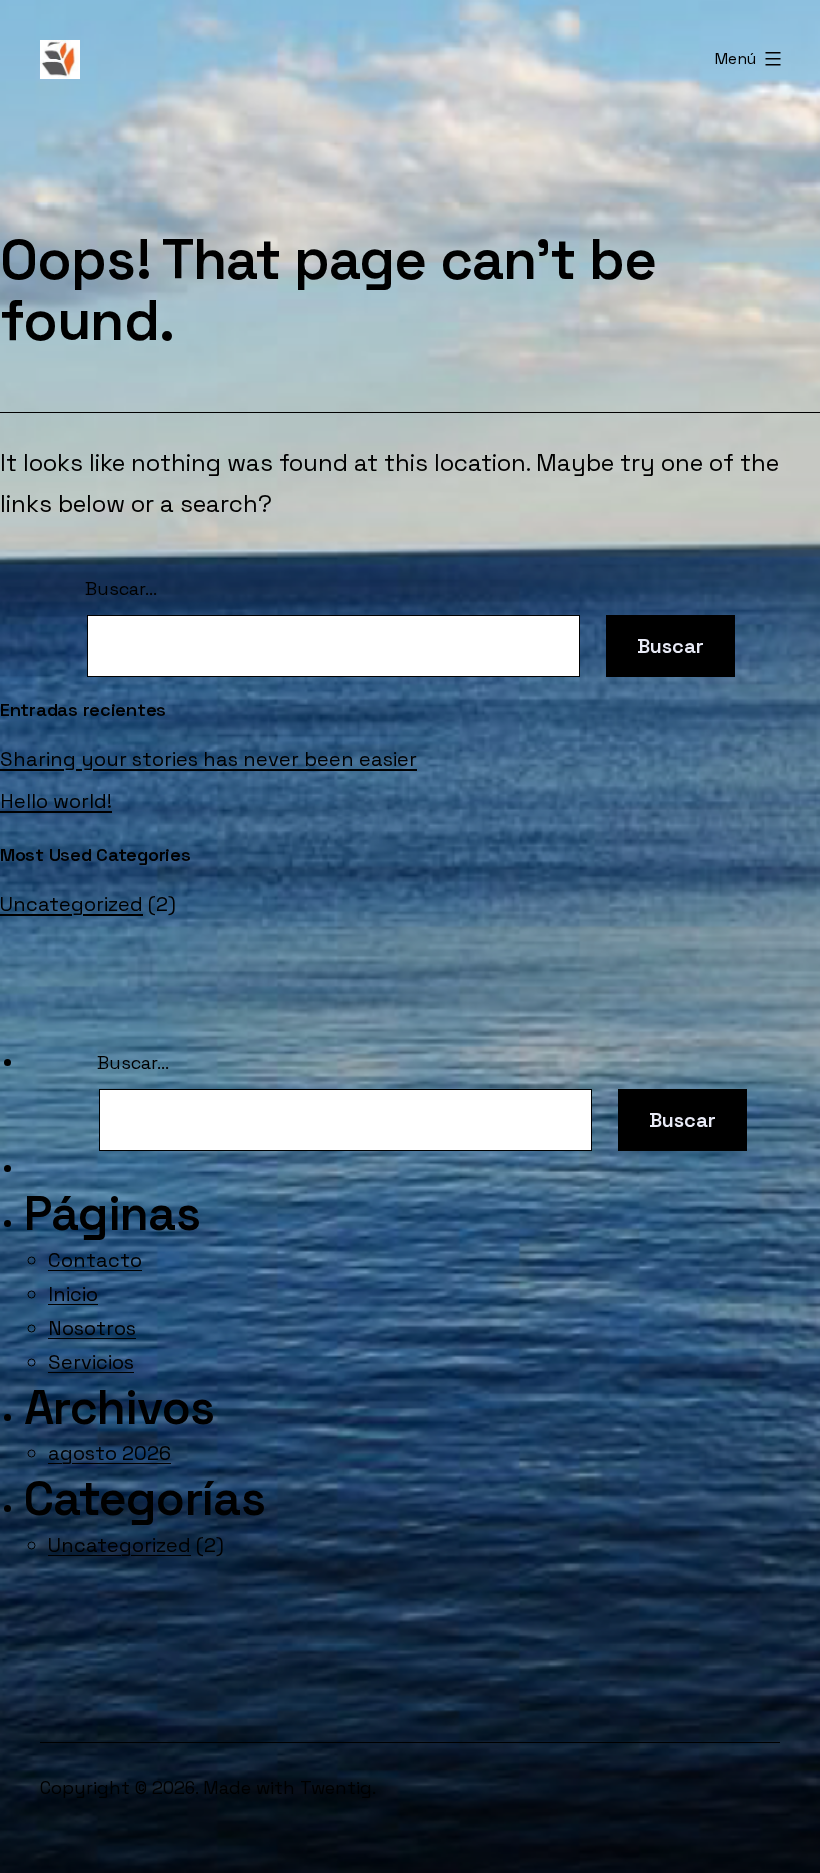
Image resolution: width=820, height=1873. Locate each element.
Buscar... (121, 588)
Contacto (95, 1260)
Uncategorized (71, 904)
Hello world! (56, 801)
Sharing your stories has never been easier (208, 759)
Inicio (73, 1294)
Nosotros (92, 1328)
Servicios (91, 1362)
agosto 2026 (109, 1453)
